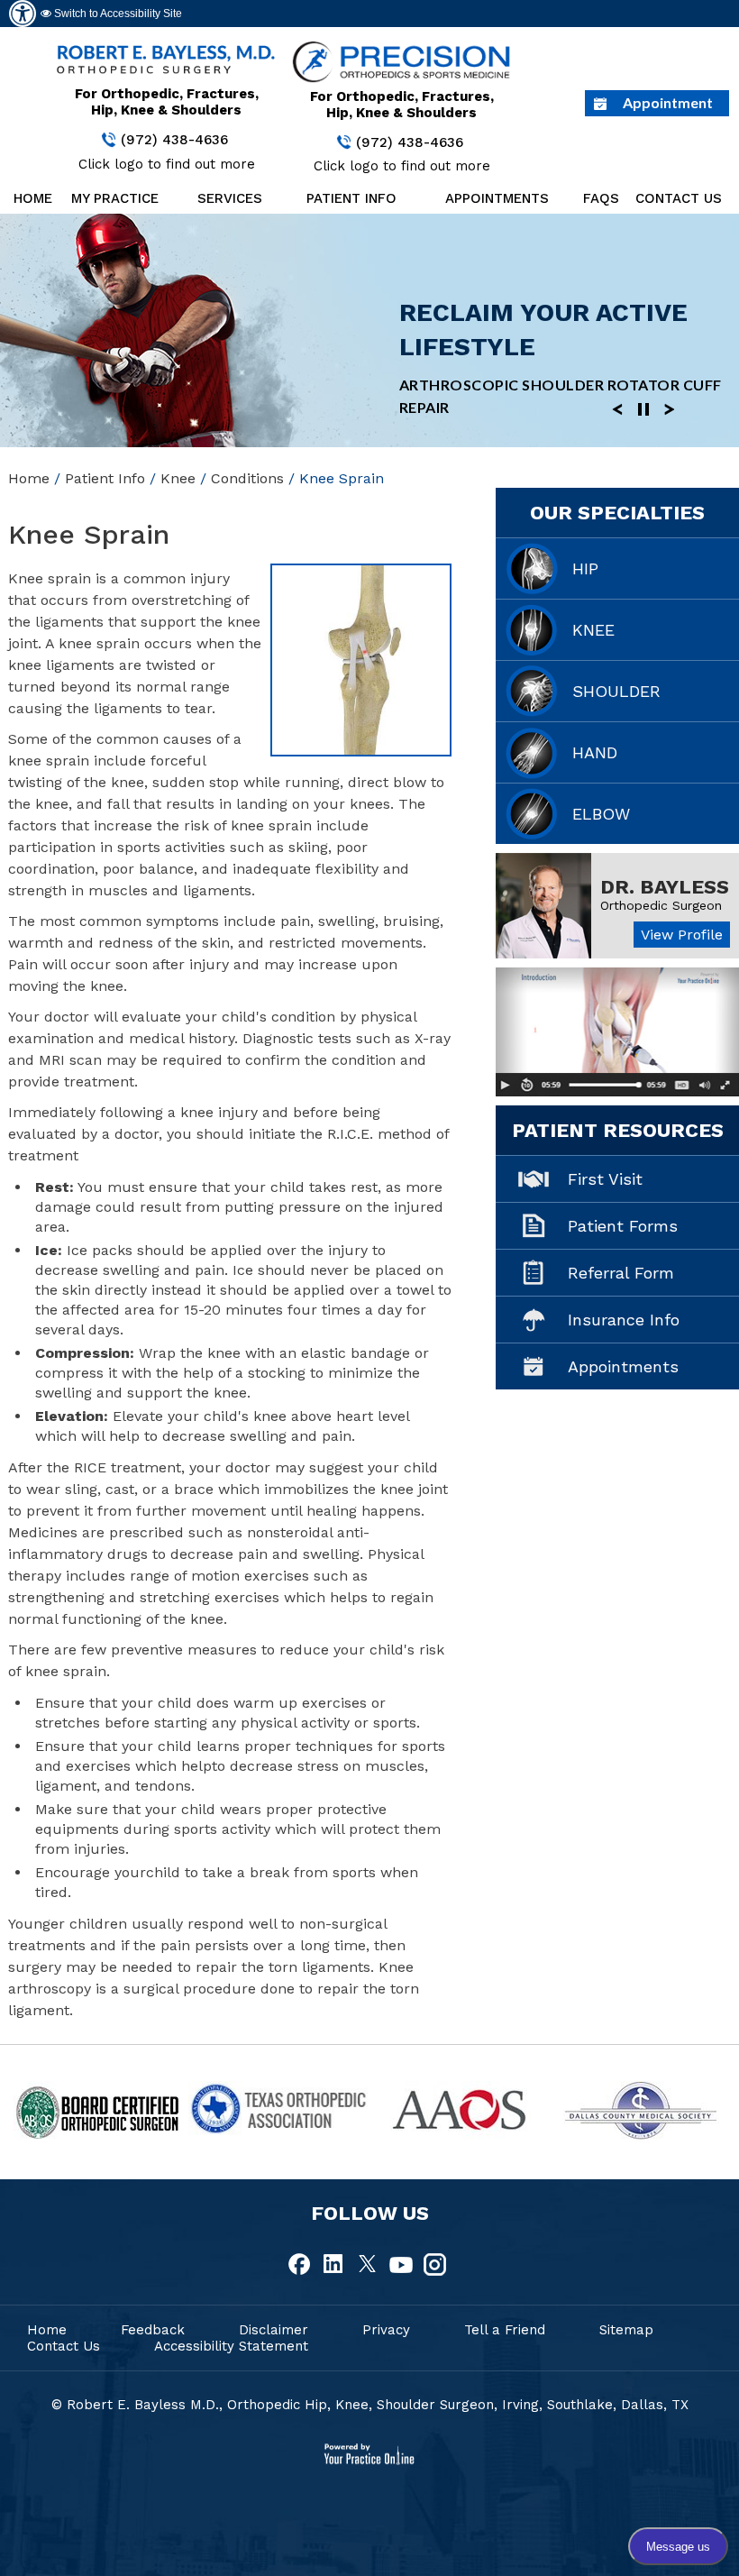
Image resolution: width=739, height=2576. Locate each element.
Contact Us (679, 198)
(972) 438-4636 (174, 140)
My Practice (115, 198)
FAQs (601, 198)
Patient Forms (623, 1226)
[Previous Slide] (617, 408)
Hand (595, 752)
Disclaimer (274, 2330)
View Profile (682, 935)
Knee (178, 478)
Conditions (247, 478)
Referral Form (621, 1273)
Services (230, 198)
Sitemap (626, 2330)
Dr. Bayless (665, 887)
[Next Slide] (670, 408)
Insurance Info (624, 1320)
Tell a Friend (505, 2330)
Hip (585, 568)
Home (31, 198)
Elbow (601, 814)
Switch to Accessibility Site (117, 14)
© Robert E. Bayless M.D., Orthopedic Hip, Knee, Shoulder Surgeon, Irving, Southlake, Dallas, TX (370, 2405)
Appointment (668, 102)
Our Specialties (617, 513)
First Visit (605, 1179)
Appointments (497, 198)
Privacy (386, 2330)
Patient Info (351, 198)
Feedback (153, 2330)
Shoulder (616, 691)
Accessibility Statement (231, 2346)
